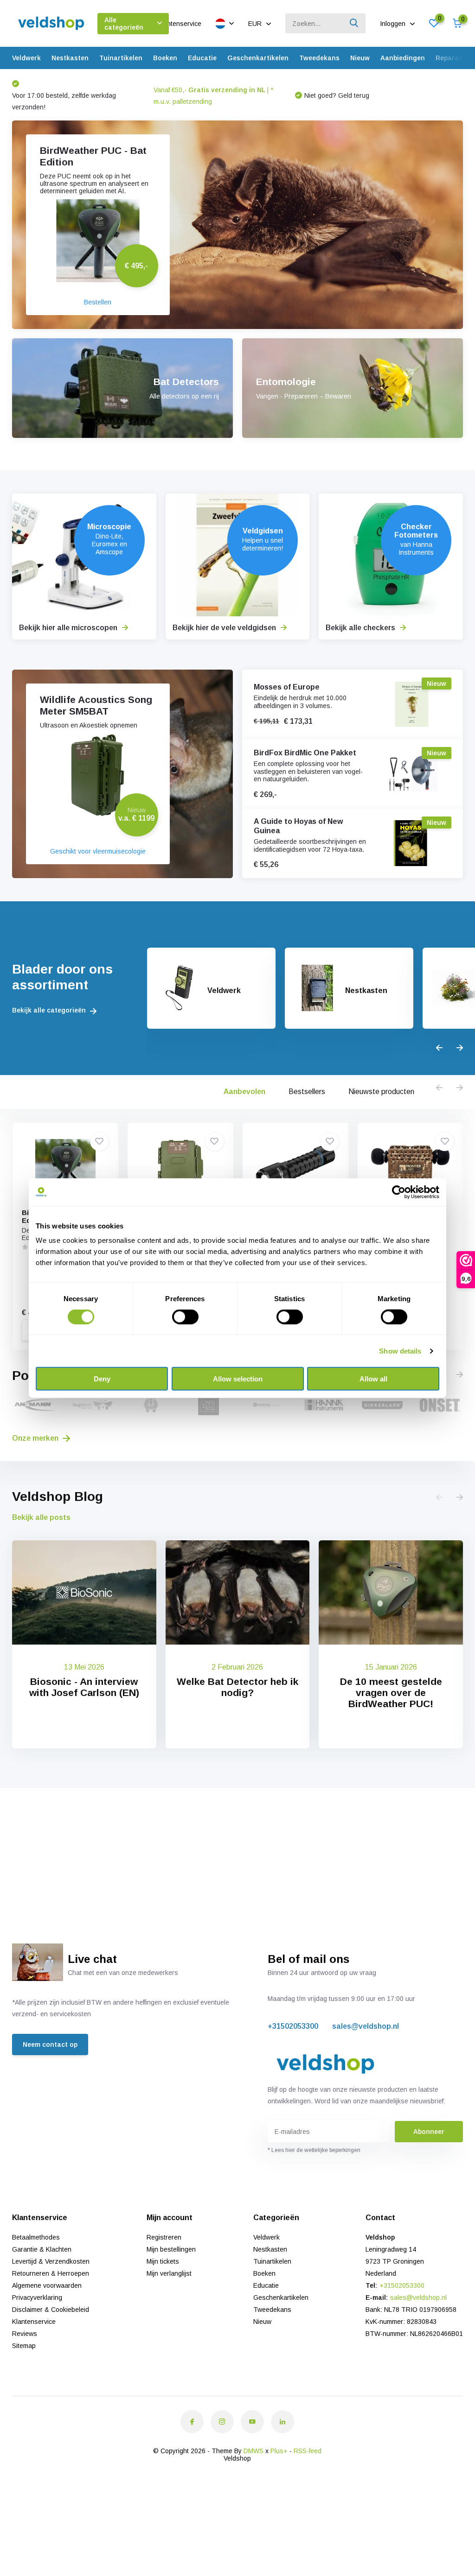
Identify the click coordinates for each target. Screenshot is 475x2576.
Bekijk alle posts (41, 1517)
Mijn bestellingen (171, 2249)
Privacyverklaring (37, 2298)
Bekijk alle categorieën (50, 1010)
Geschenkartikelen (258, 58)
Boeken (165, 58)
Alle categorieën (124, 24)
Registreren (164, 2237)
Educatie (202, 58)
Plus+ (279, 2451)
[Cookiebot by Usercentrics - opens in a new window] (399, 1192)
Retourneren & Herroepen (51, 2273)
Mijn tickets (163, 2261)
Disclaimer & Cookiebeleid (51, 2310)
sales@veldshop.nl (366, 2026)
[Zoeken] (354, 23)
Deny (102, 1379)
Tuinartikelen (121, 58)
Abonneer (429, 2132)
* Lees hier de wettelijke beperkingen (314, 2150)
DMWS (254, 2451)
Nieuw (360, 58)
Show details (400, 1351)
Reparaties (453, 58)
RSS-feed (308, 2451)
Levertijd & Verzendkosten (51, 2261)
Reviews (25, 2334)
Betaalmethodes (36, 2237)
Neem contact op (50, 2044)
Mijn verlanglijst (169, 2273)
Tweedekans (319, 58)
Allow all (373, 1379)
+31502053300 (293, 2026)
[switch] (185, 1316)
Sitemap (24, 2346)
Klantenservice (180, 24)
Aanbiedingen (403, 58)
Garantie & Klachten (42, 2249)
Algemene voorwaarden (47, 2285)
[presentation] (439, 1048)
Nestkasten (70, 58)
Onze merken (36, 1438)
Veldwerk (26, 58)
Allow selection (238, 1379)
